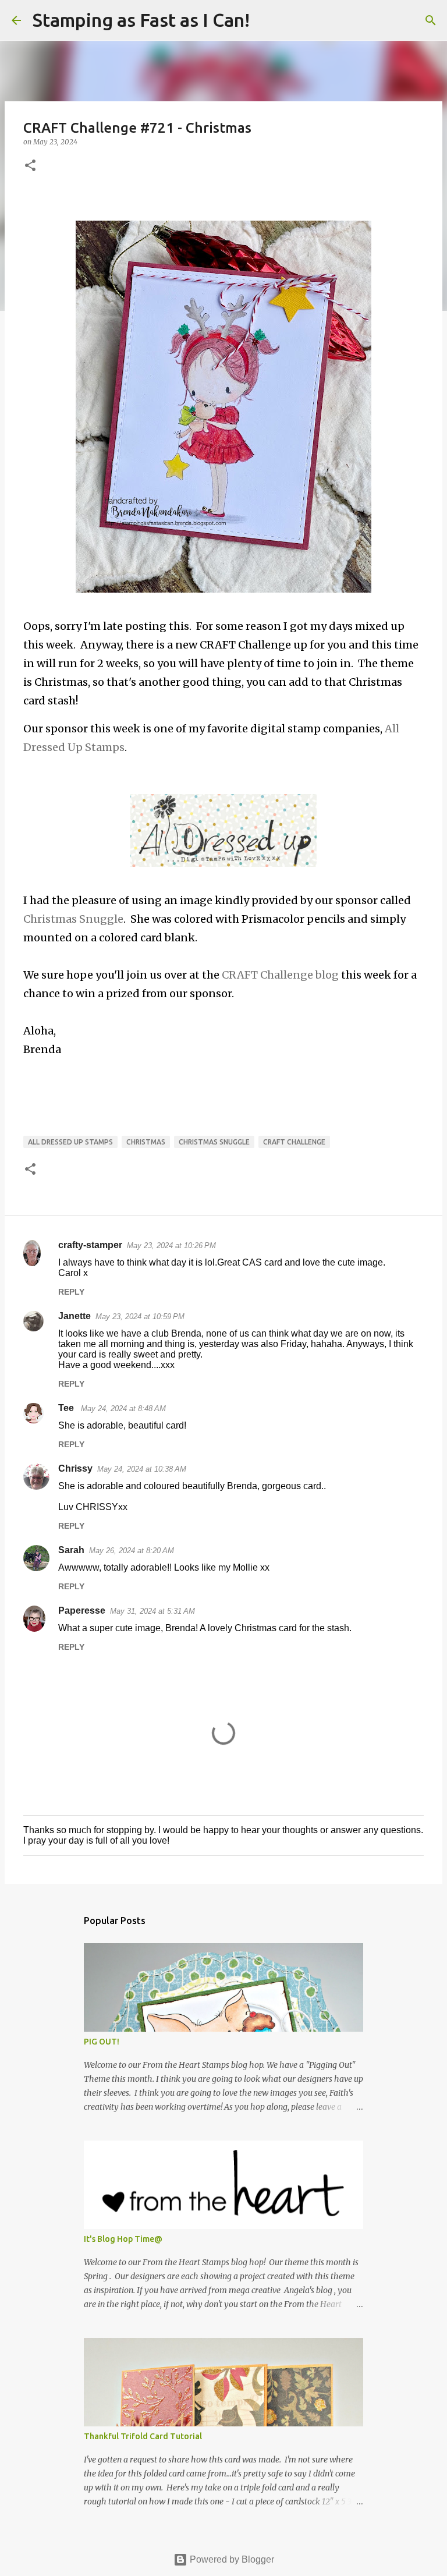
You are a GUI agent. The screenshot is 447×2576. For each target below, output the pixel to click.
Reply (71, 1292)
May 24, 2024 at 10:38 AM (142, 1469)
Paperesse (82, 1611)
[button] (30, 166)
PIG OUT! (102, 2042)
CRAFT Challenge (294, 1142)
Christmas (146, 1142)
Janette (74, 1316)
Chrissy (75, 1468)
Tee (67, 1408)
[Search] (266, 20)
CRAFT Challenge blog (280, 975)
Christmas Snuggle (73, 919)
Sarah (71, 1550)
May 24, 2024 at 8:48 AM (123, 1409)
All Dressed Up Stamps (70, 1142)
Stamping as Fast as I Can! (141, 20)
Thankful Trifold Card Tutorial (143, 2436)
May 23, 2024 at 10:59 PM (140, 1317)
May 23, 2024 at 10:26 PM (171, 1246)
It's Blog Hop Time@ (123, 2239)
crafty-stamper (90, 1245)
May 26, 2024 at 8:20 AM (132, 1551)
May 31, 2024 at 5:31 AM (152, 1611)
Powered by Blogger (231, 2559)
